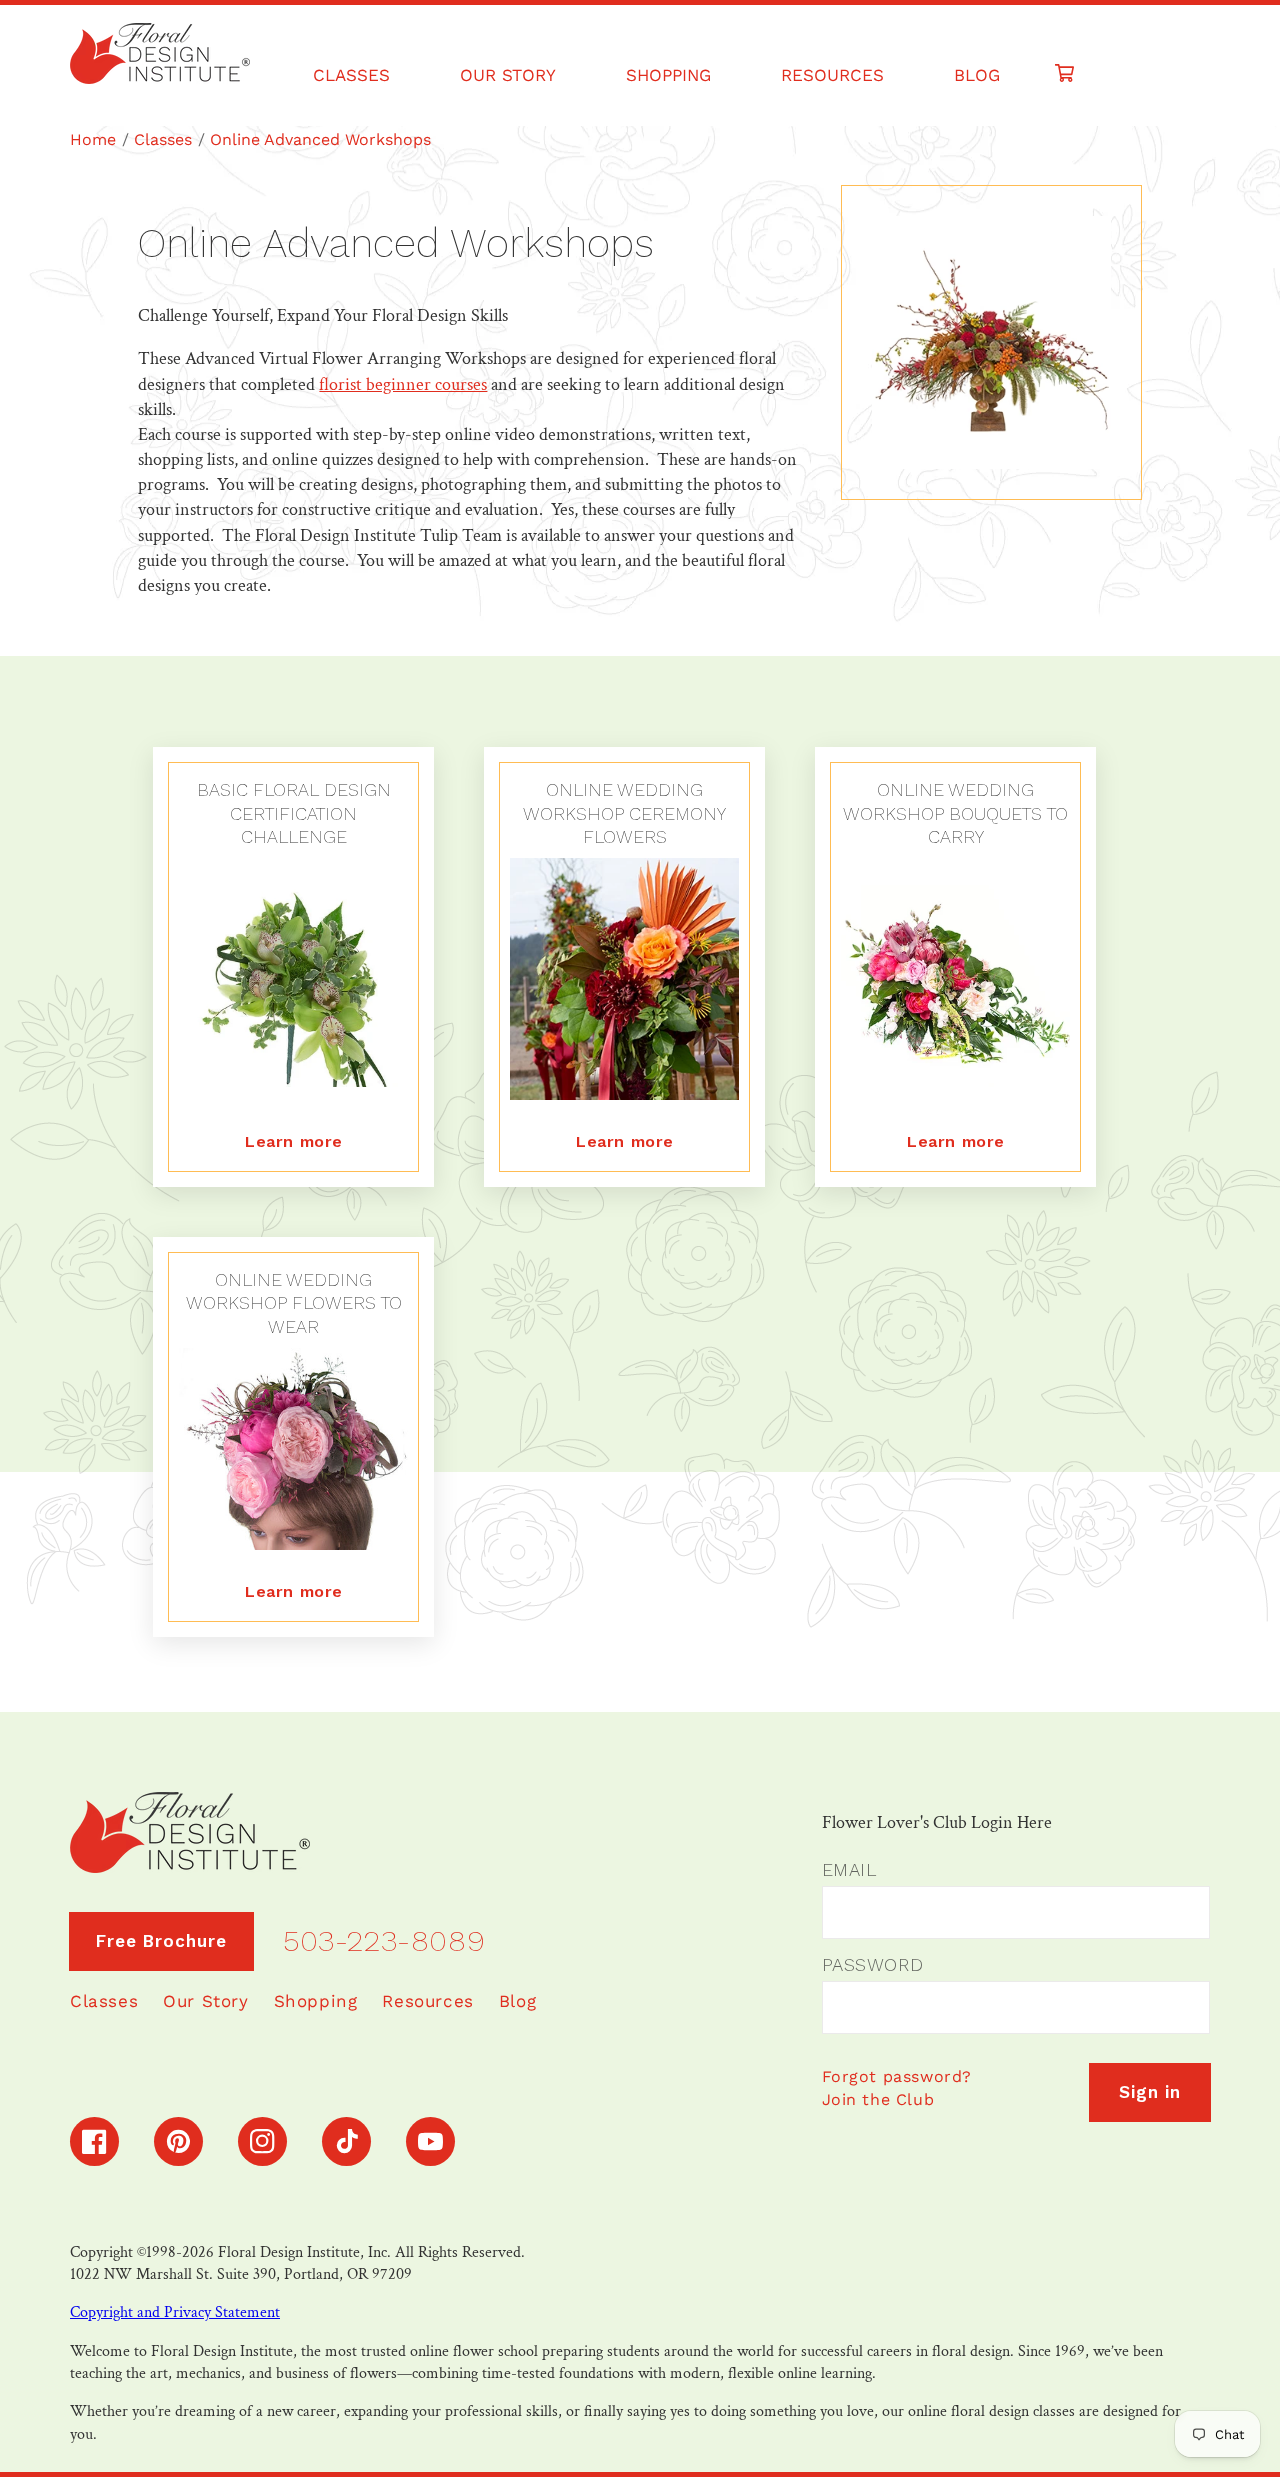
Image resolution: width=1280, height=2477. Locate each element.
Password (873, 1964)
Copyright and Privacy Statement (175, 2312)
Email (849, 1869)
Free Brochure (161, 1941)
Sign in (1150, 2092)
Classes (163, 139)
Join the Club (878, 2099)
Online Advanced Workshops (320, 139)
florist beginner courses (403, 384)
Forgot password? (897, 2076)
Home (93, 139)
